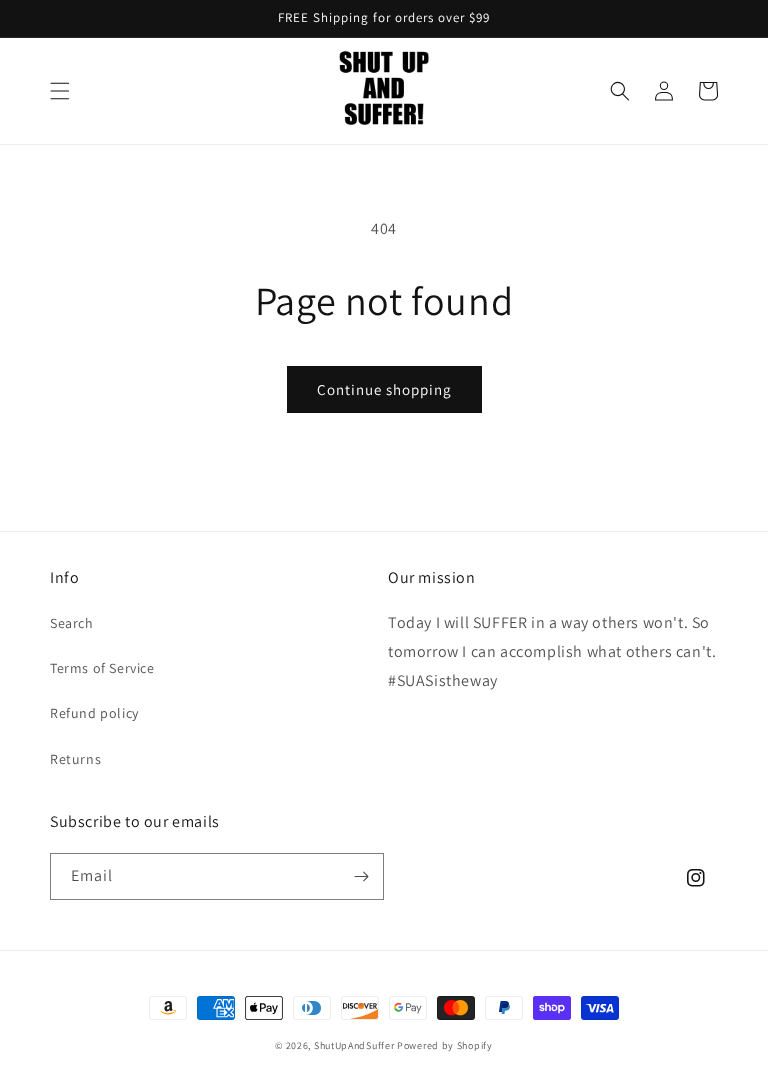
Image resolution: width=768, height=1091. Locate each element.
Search (72, 623)
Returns (75, 759)
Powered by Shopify (445, 1045)
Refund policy (94, 713)
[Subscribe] (361, 876)
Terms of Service (102, 668)
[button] (60, 91)
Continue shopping (384, 389)
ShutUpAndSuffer (354, 1045)
